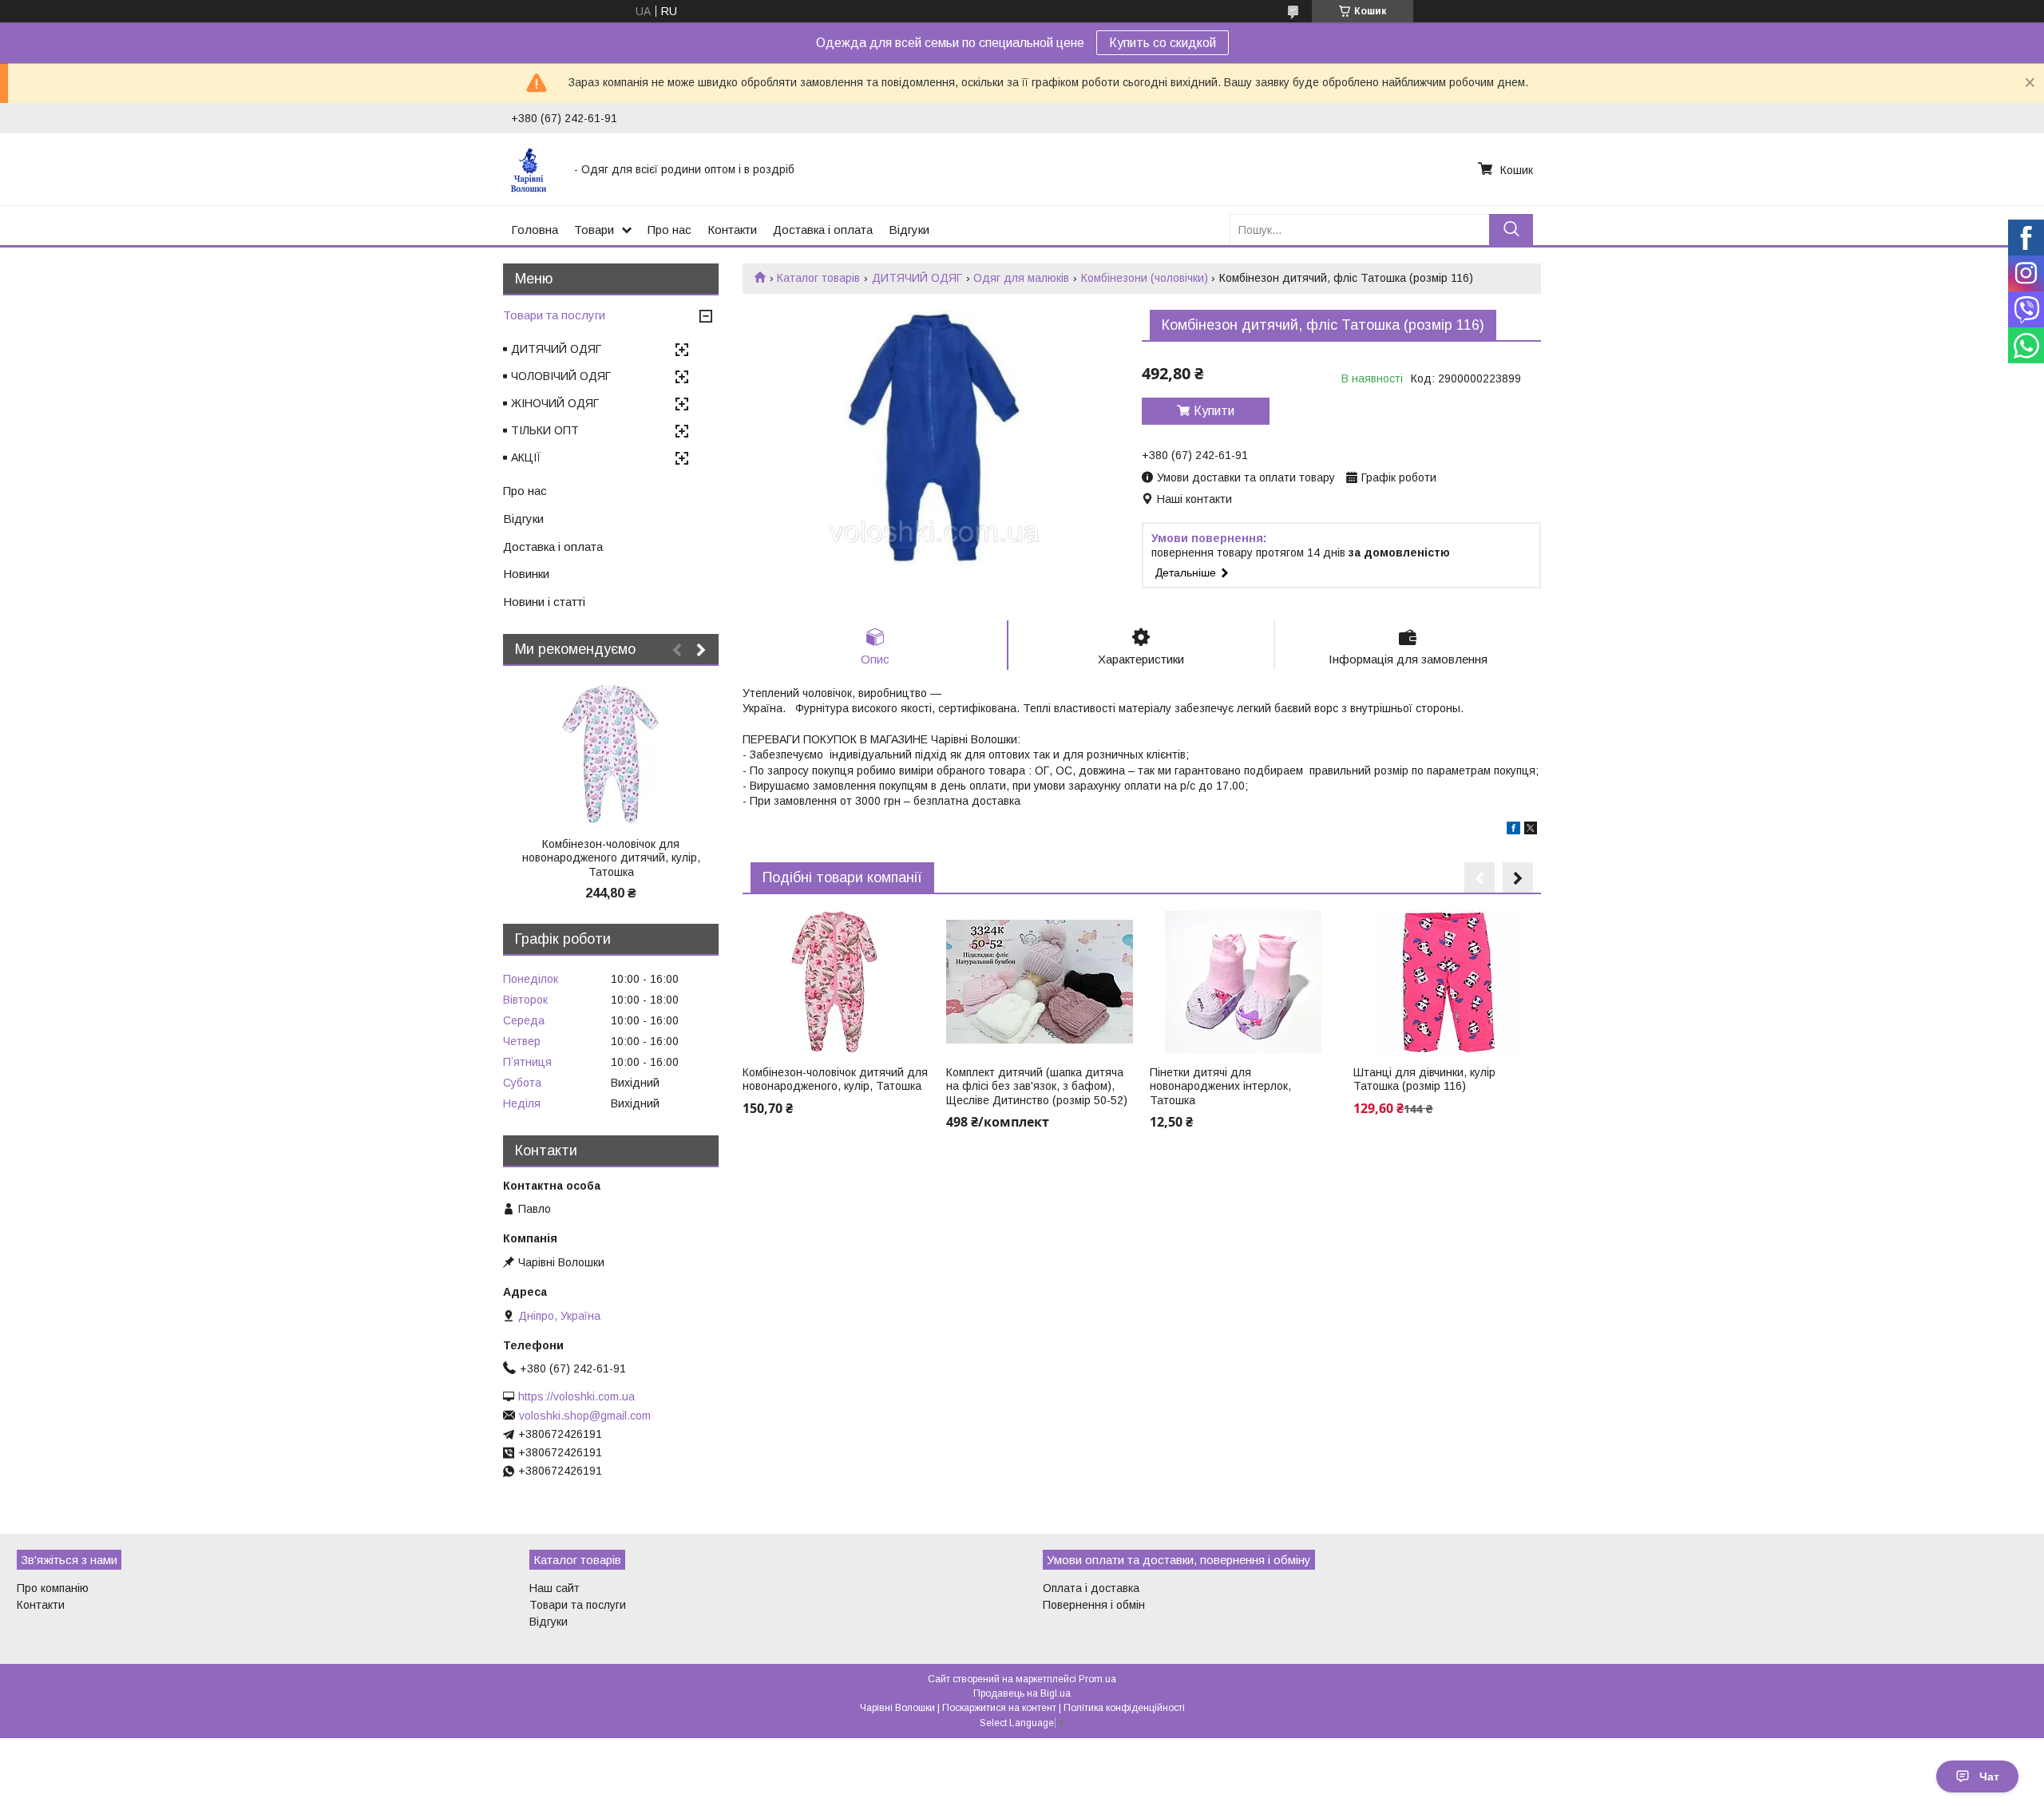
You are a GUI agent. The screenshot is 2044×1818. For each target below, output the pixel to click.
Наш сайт (555, 1588)
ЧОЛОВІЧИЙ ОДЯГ (561, 376)
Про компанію (53, 1588)
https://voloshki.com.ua (576, 1396)
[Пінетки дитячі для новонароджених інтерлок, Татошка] (1243, 982)
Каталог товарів (818, 278)
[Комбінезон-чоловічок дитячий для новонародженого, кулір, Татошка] (836, 982)
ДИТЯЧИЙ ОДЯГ (917, 278)
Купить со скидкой (1163, 43)
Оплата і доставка (1091, 1588)
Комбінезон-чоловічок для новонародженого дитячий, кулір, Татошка (611, 858)
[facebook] (1513, 830)
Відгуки (909, 230)
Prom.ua (1097, 1679)
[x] (1531, 830)
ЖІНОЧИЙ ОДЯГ (555, 403)
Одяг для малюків (1021, 278)
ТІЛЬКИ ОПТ (545, 430)
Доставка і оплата (823, 230)
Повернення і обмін (1094, 1605)
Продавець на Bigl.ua (1022, 1693)
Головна (535, 230)
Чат (1989, 1776)
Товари (594, 230)
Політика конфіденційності (1124, 1708)
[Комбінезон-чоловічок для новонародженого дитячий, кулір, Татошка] (611, 754)
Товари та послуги (554, 315)
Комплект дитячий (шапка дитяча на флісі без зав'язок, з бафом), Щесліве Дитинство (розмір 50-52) (1037, 1086)
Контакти (732, 230)
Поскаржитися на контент (999, 1708)
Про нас (669, 230)
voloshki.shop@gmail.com (585, 1416)
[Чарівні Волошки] (533, 169)
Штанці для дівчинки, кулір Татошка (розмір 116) (1424, 1079)
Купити (1214, 411)
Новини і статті (544, 602)
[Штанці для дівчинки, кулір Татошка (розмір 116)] (1447, 982)
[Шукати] (1511, 230)
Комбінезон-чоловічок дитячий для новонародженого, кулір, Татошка (835, 1079)
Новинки (526, 574)
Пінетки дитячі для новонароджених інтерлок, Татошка (1220, 1086)
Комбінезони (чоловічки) (1145, 278)
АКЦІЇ (526, 457)
